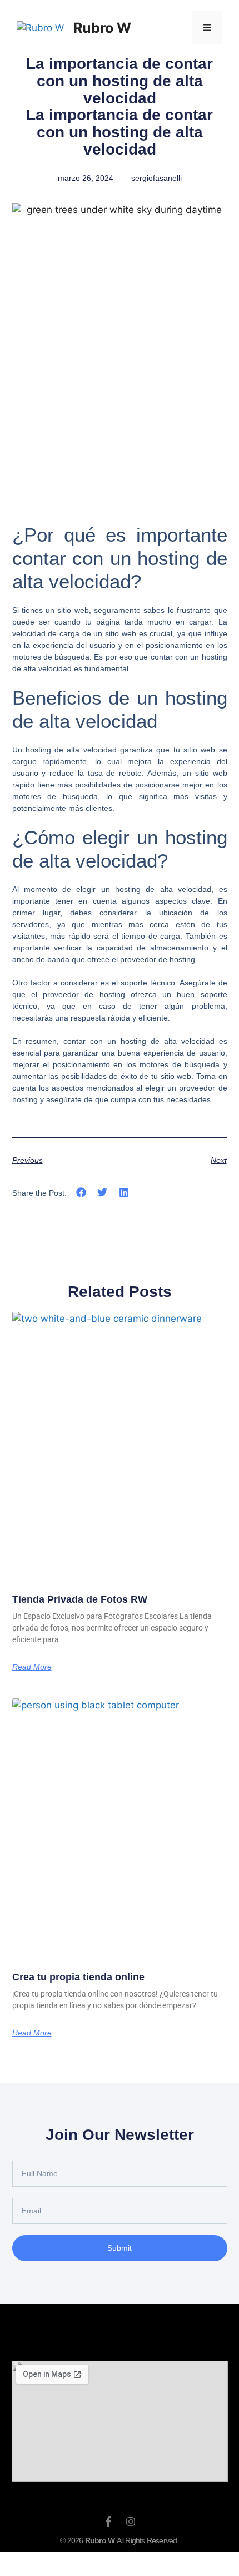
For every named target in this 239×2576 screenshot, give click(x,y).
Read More (32, 1667)
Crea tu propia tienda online (78, 1977)
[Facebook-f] (108, 2521)
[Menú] (207, 28)
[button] (81, 1192)
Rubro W (102, 28)
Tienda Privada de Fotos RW (80, 1599)
